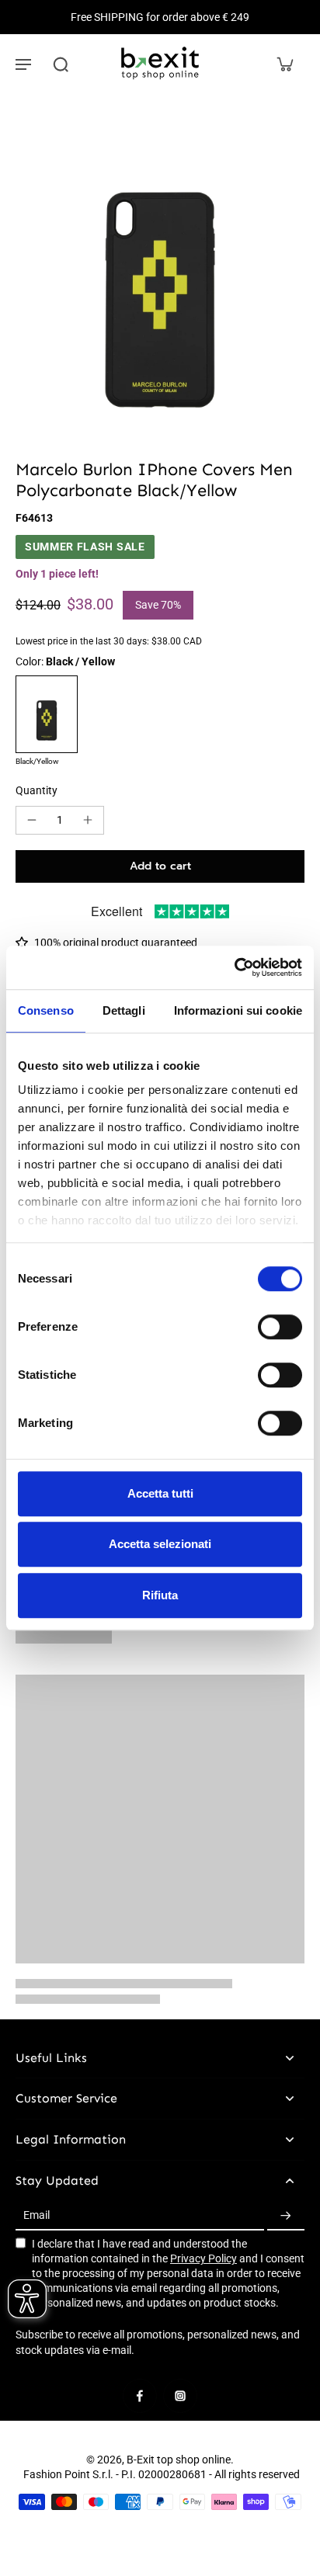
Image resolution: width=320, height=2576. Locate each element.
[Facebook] (140, 2396)
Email (37, 2216)
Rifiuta (160, 1595)
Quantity (37, 790)
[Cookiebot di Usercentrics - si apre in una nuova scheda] (234, 967)
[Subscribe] (286, 2216)
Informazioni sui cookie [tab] (238, 1010)
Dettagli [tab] (124, 1010)
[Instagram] (180, 2396)
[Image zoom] (160, 265)
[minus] (32, 820)
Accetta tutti (160, 1493)
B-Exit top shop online (179, 2460)
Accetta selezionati (160, 1544)
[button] (160, 866)
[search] (61, 64)
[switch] (280, 1327)
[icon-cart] (284, 64)
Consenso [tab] (46, 1010)
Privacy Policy (203, 2258)
